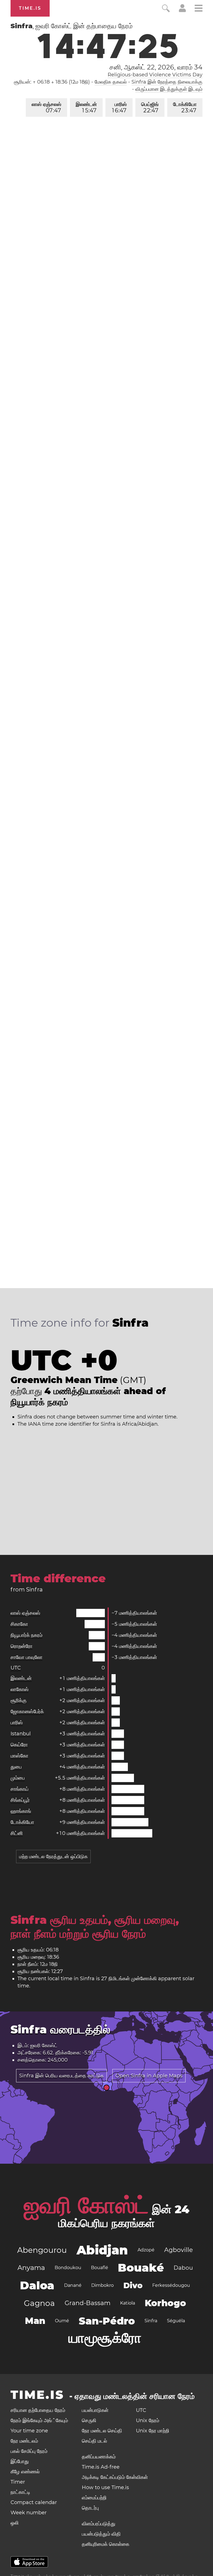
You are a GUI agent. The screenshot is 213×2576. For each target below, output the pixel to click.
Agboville (178, 2250)
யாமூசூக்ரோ (105, 2338)
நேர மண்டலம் (24, 2441)
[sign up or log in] (182, 11)
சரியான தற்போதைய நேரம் (38, 2410)
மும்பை (18, 1778)
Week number (29, 2513)
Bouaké (141, 2268)
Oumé (62, 2321)
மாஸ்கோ (19, 1756)
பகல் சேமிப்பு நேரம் (29, 2451)
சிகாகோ (19, 1624)
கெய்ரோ (19, 1745)
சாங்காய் (20, 1789)
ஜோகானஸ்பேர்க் (27, 1712)
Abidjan (102, 2250)
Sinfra (151, 2321)
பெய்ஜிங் (150, 108)
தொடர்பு (90, 2508)
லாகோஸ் (20, 1689)
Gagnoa (39, 2303)
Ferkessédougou (171, 2285)
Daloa (37, 2285)
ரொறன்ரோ (21, 1646)
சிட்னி (17, 1833)
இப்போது (20, 2461)
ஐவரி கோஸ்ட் (86, 2205)
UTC (16, 1668)
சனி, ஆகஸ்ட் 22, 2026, (156, 67)
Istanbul (21, 1734)
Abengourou (42, 2250)
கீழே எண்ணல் (25, 2472)
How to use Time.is (105, 2487)
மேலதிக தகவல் (111, 82)
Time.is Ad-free (101, 2467)
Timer (18, 2482)
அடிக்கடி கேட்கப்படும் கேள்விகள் (115, 2477)
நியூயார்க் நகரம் (26, 1635)
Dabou (183, 2268)
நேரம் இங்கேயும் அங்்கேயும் (39, 2420)
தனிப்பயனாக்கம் (99, 2457)
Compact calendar (34, 2502)
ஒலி (15, 2523)
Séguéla (176, 2321)
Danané (73, 2285)
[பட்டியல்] (199, 9)
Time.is (30, 8)
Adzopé (146, 2250)
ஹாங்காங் (21, 1811)
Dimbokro (102, 2285)
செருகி (89, 2420)
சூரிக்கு (19, 1700)
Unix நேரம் (148, 2420)
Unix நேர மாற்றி (153, 2431)
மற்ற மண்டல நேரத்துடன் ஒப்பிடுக (53, 1857)
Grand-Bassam (88, 2303)
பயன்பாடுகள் (95, 2410)
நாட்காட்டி (20, 2492)
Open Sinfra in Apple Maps (149, 2076)
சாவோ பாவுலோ (26, 1657)
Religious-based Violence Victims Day (155, 75)
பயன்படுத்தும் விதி (101, 2534)
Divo (133, 2285)
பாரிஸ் (119, 108)
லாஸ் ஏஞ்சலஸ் (46, 108)
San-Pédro (107, 2321)
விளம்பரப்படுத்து (99, 2524)
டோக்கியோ (185, 108)
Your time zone (29, 2431)
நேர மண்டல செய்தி (102, 2431)
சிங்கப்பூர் (20, 1800)
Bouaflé (100, 2268)
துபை (16, 1767)
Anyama (31, 2268)
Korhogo (165, 2303)
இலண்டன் (86, 108)
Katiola (128, 2303)
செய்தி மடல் (94, 2441)
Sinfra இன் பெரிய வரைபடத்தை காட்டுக (61, 2076)
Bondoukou (68, 2268)
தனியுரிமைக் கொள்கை (106, 2544)
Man (35, 2321)
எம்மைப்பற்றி (94, 2498)
